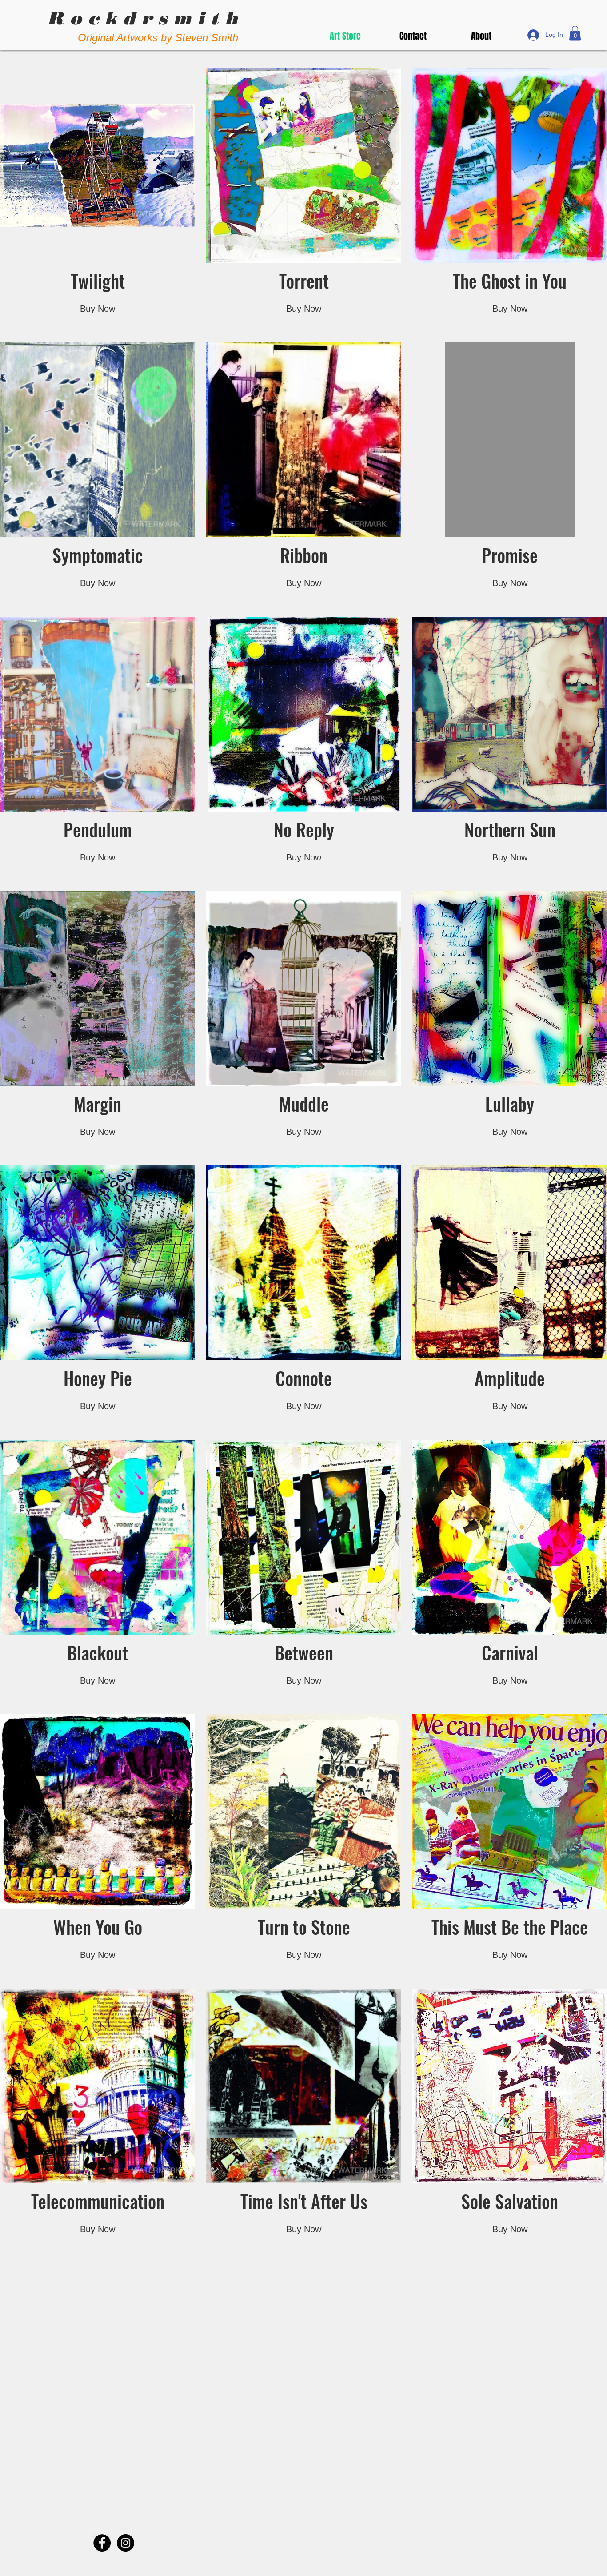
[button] (575, 33)
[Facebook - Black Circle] (102, 2543)
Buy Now (98, 309)
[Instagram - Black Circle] (126, 2543)
